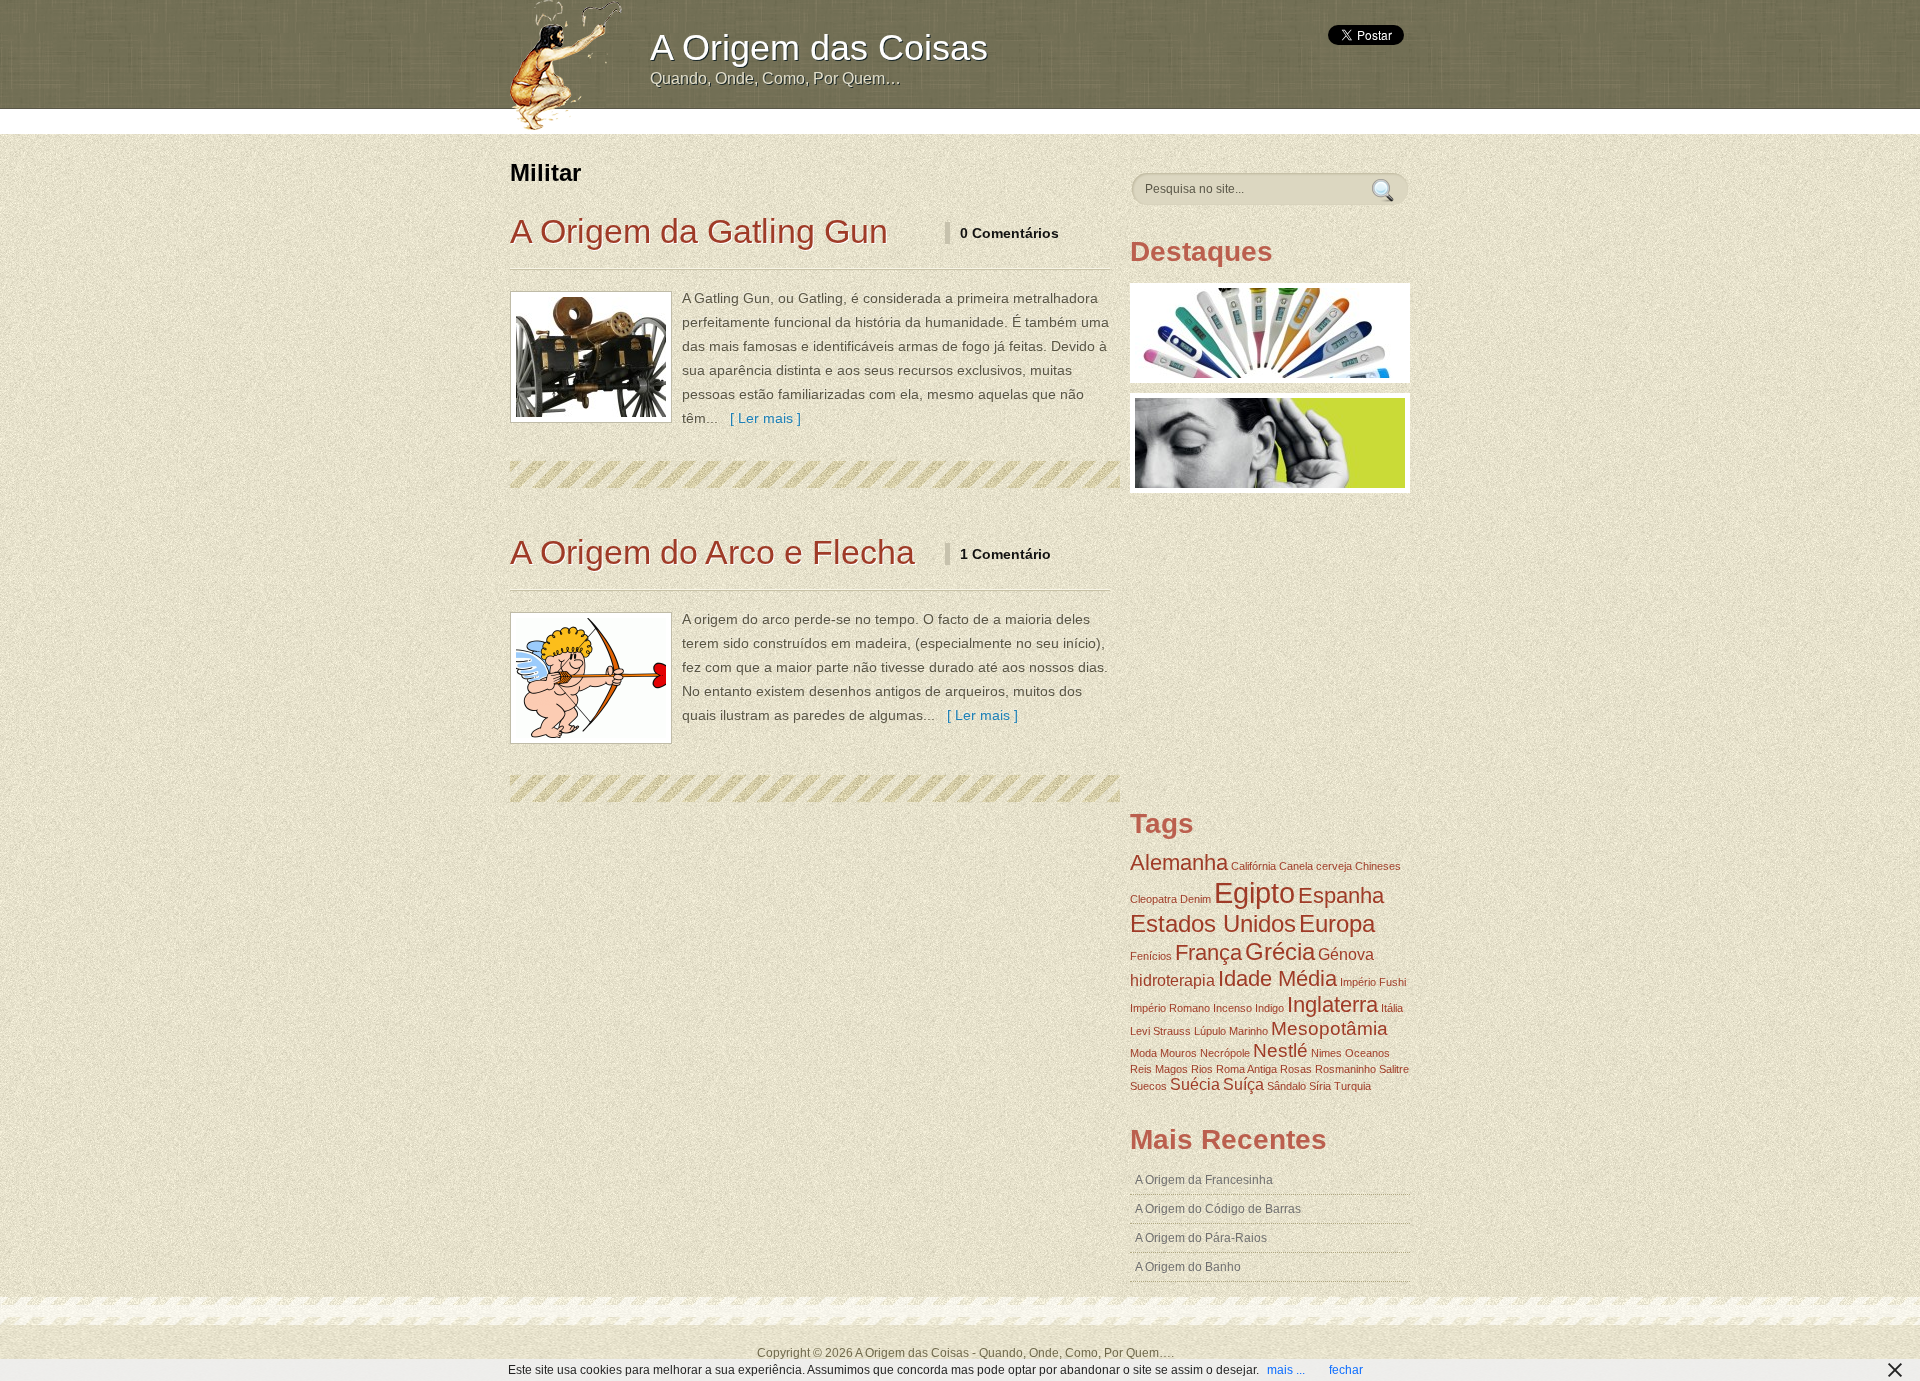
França (1208, 952)
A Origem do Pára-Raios (1201, 1238)
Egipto (1254, 892)
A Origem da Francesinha (1204, 1180)
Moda (1143, 1053)
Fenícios (1151, 956)
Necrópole (1225, 1053)
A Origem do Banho (1188, 1267)
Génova (1346, 954)
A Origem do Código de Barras (1218, 1209)
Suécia (1195, 1084)
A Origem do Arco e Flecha (712, 552)
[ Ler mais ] (761, 418)
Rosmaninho (1345, 1069)
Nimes (1326, 1053)
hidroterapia (1172, 980)
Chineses (1378, 866)
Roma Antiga (1246, 1069)
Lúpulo (1210, 1031)
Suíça (1243, 1084)
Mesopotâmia (1329, 1028)
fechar (1346, 1370)
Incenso (1232, 1008)
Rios (1202, 1069)
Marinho (1248, 1031)
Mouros (1178, 1053)
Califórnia (1253, 866)
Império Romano (1170, 1008)
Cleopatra (1153, 899)
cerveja (1334, 866)
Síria (1320, 1086)
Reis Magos (1159, 1069)
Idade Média (1277, 978)
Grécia (1280, 951)
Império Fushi (1373, 982)
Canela (1296, 866)
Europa (1337, 923)
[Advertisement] (1007, 119)
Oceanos (1367, 1053)
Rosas (1296, 1069)
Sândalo (1286, 1086)
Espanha (1341, 895)
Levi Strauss (1160, 1031)
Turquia (1352, 1086)
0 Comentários (1009, 233)
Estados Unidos (1213, 923)
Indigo (1269, 1008)
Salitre (1394, 1069)
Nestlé (1280, 1050)
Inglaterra (1332, 1004)
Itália (1392, 1008)
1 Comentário (1005, 554)
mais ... (1286, 1370)
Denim (1195, 899)
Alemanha (1179, 862)
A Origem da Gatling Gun (699, 231)
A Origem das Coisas (819, 47)
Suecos (1148, 1086)
